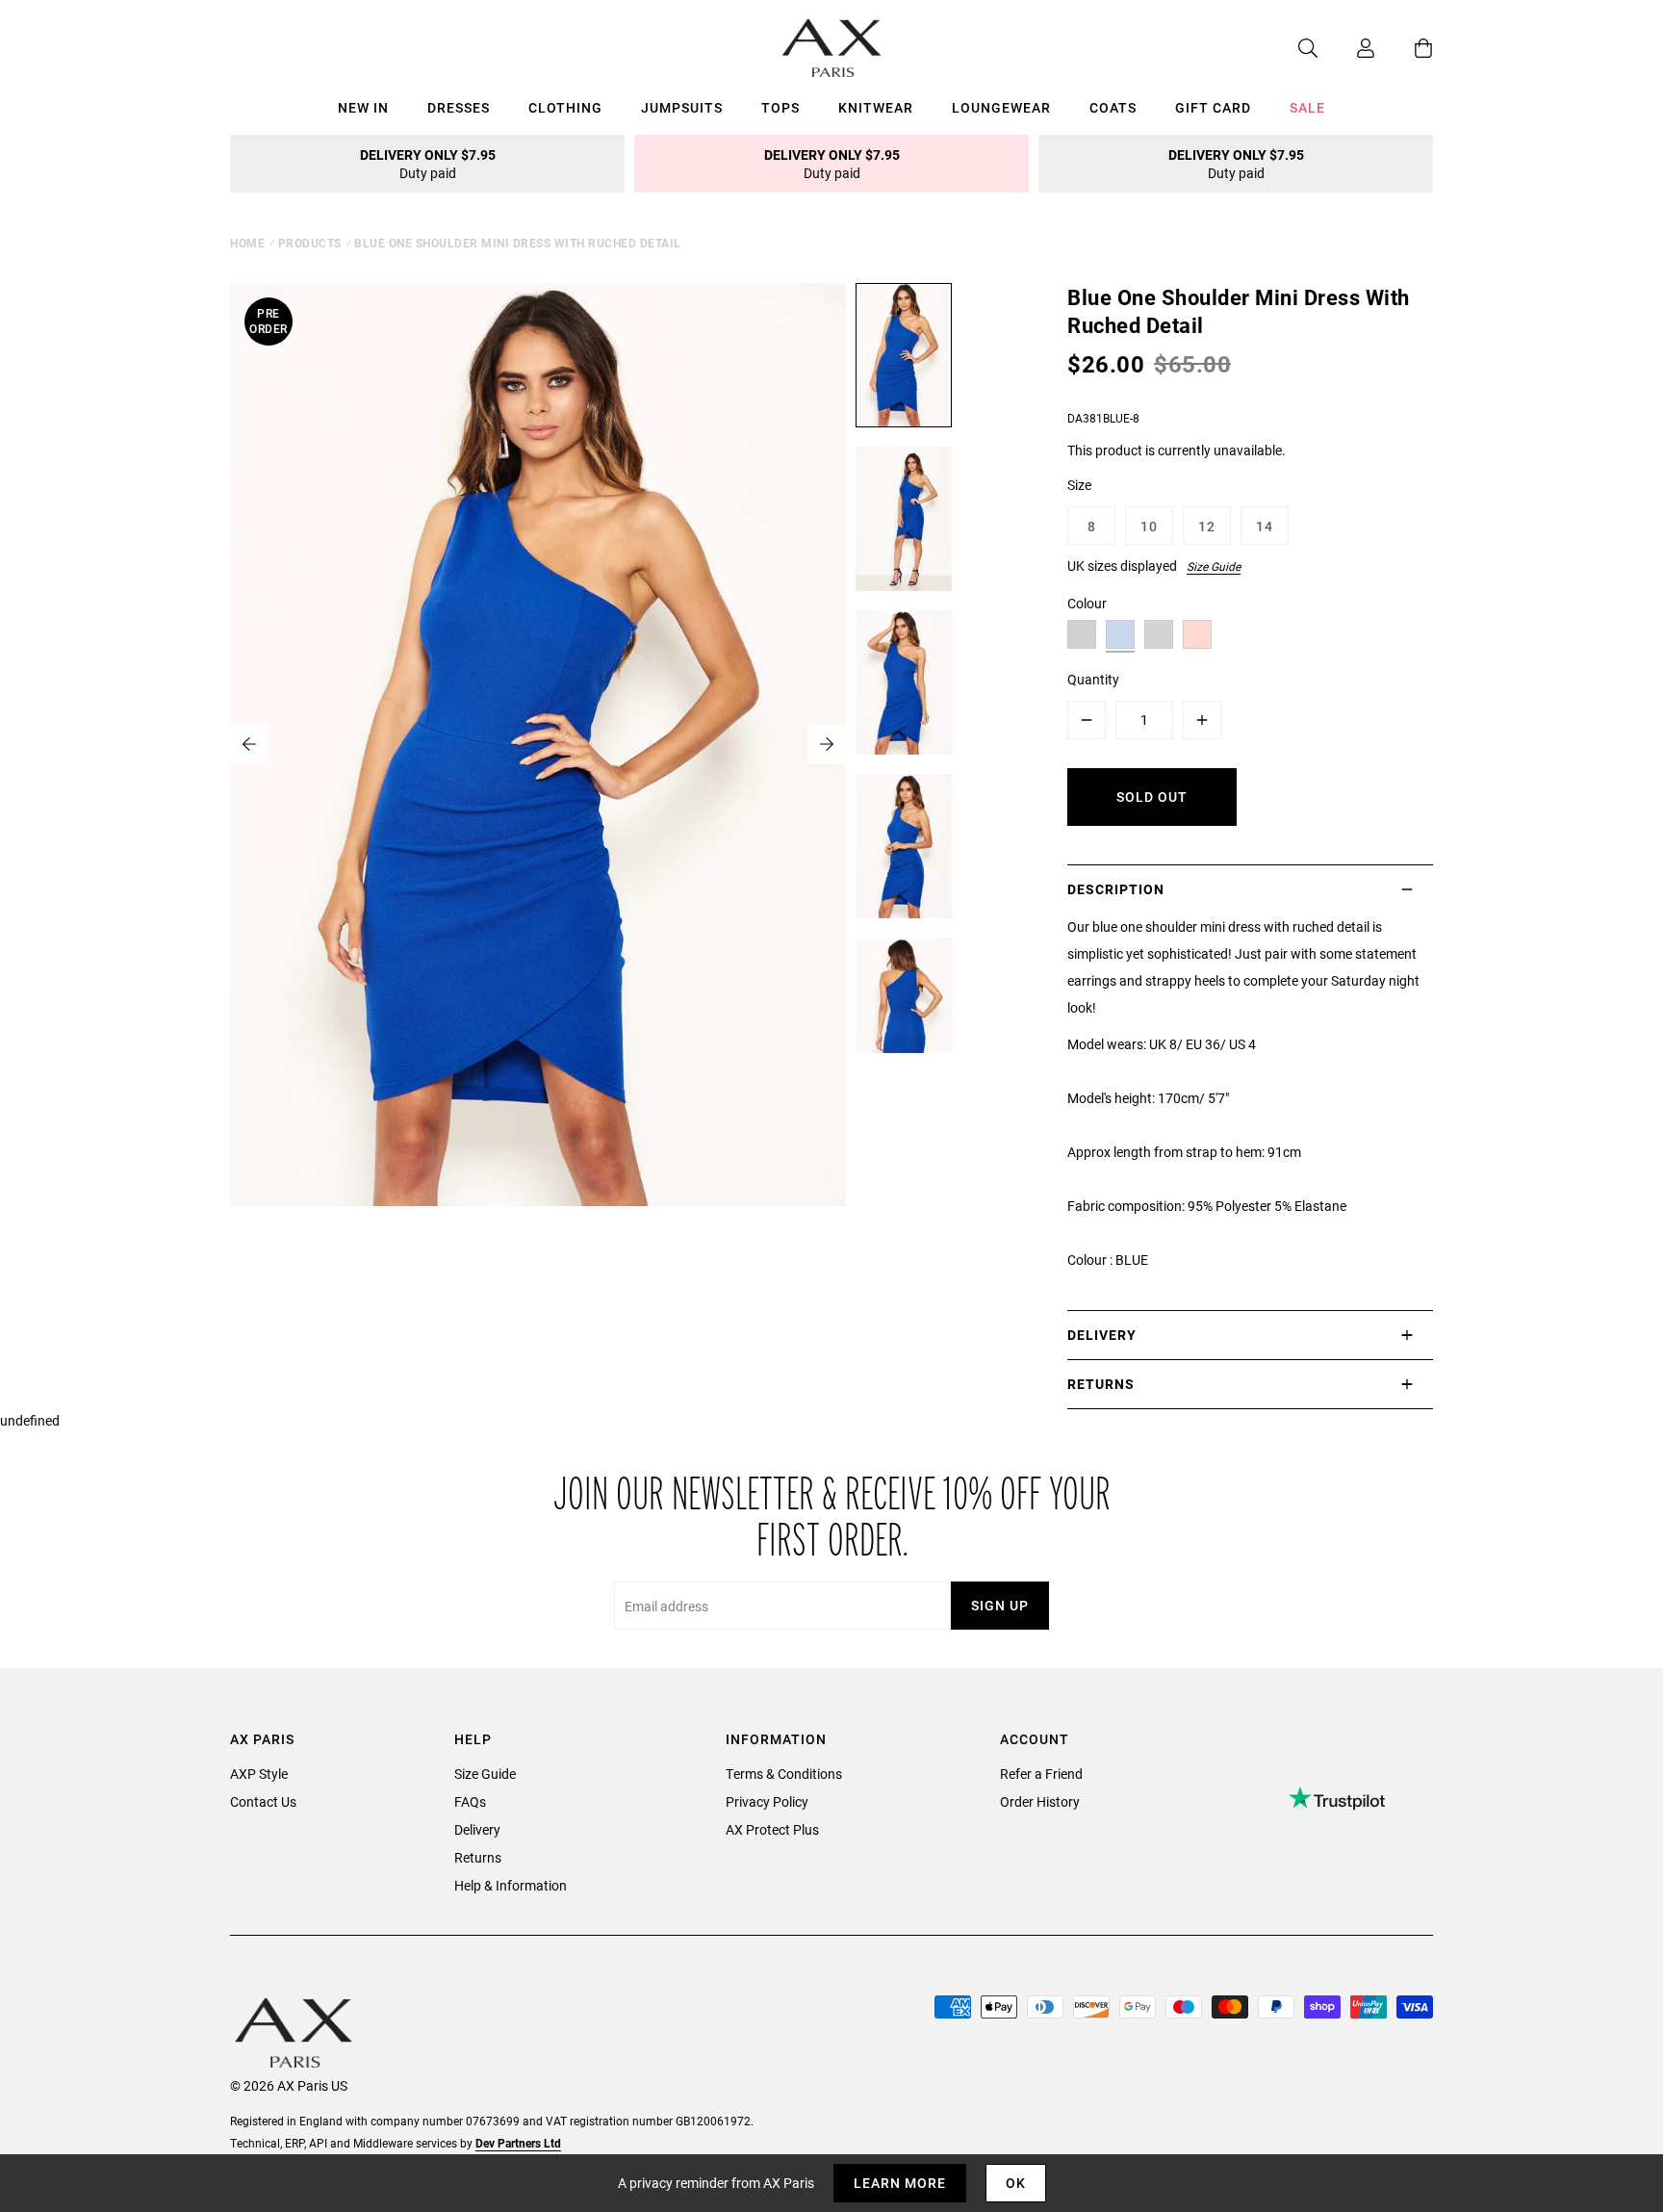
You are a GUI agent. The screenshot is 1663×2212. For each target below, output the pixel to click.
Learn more (900, 2183)
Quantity (1093, 679)
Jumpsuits (682, 107)
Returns (478, 1857)
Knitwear (876, 107)
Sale (1307, 107)
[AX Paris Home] (832, 48)
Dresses (459, 107)
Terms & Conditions (784, 1774)
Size (1079, 485)
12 (1207, 526)
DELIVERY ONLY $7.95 (428, 164)
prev (249, 744)
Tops (780, 107)
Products (310, 243)
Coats (1113, 107)
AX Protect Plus (772, 1829)
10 (1149, 526)
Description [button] (1116, 889)
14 (1265, 526)
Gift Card (1213, 107)
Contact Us (263, 1801)
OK (1016, 2183)
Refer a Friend (1041, 1774)
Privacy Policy (767, 1801)
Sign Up (1000, 1605)
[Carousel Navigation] (538, 744)
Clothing (565, 107)
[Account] (1346, 48)
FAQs (470, 1801)
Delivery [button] (1102, 1335)
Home (247, 243)
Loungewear (1001, 107)
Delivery (477, 1829)
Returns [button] (1101, 1384)
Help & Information (511, 1885)
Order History (1040, 1801)
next (827, 744)
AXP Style (259, 1774)
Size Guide (1214, 566)
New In (363, 107)
